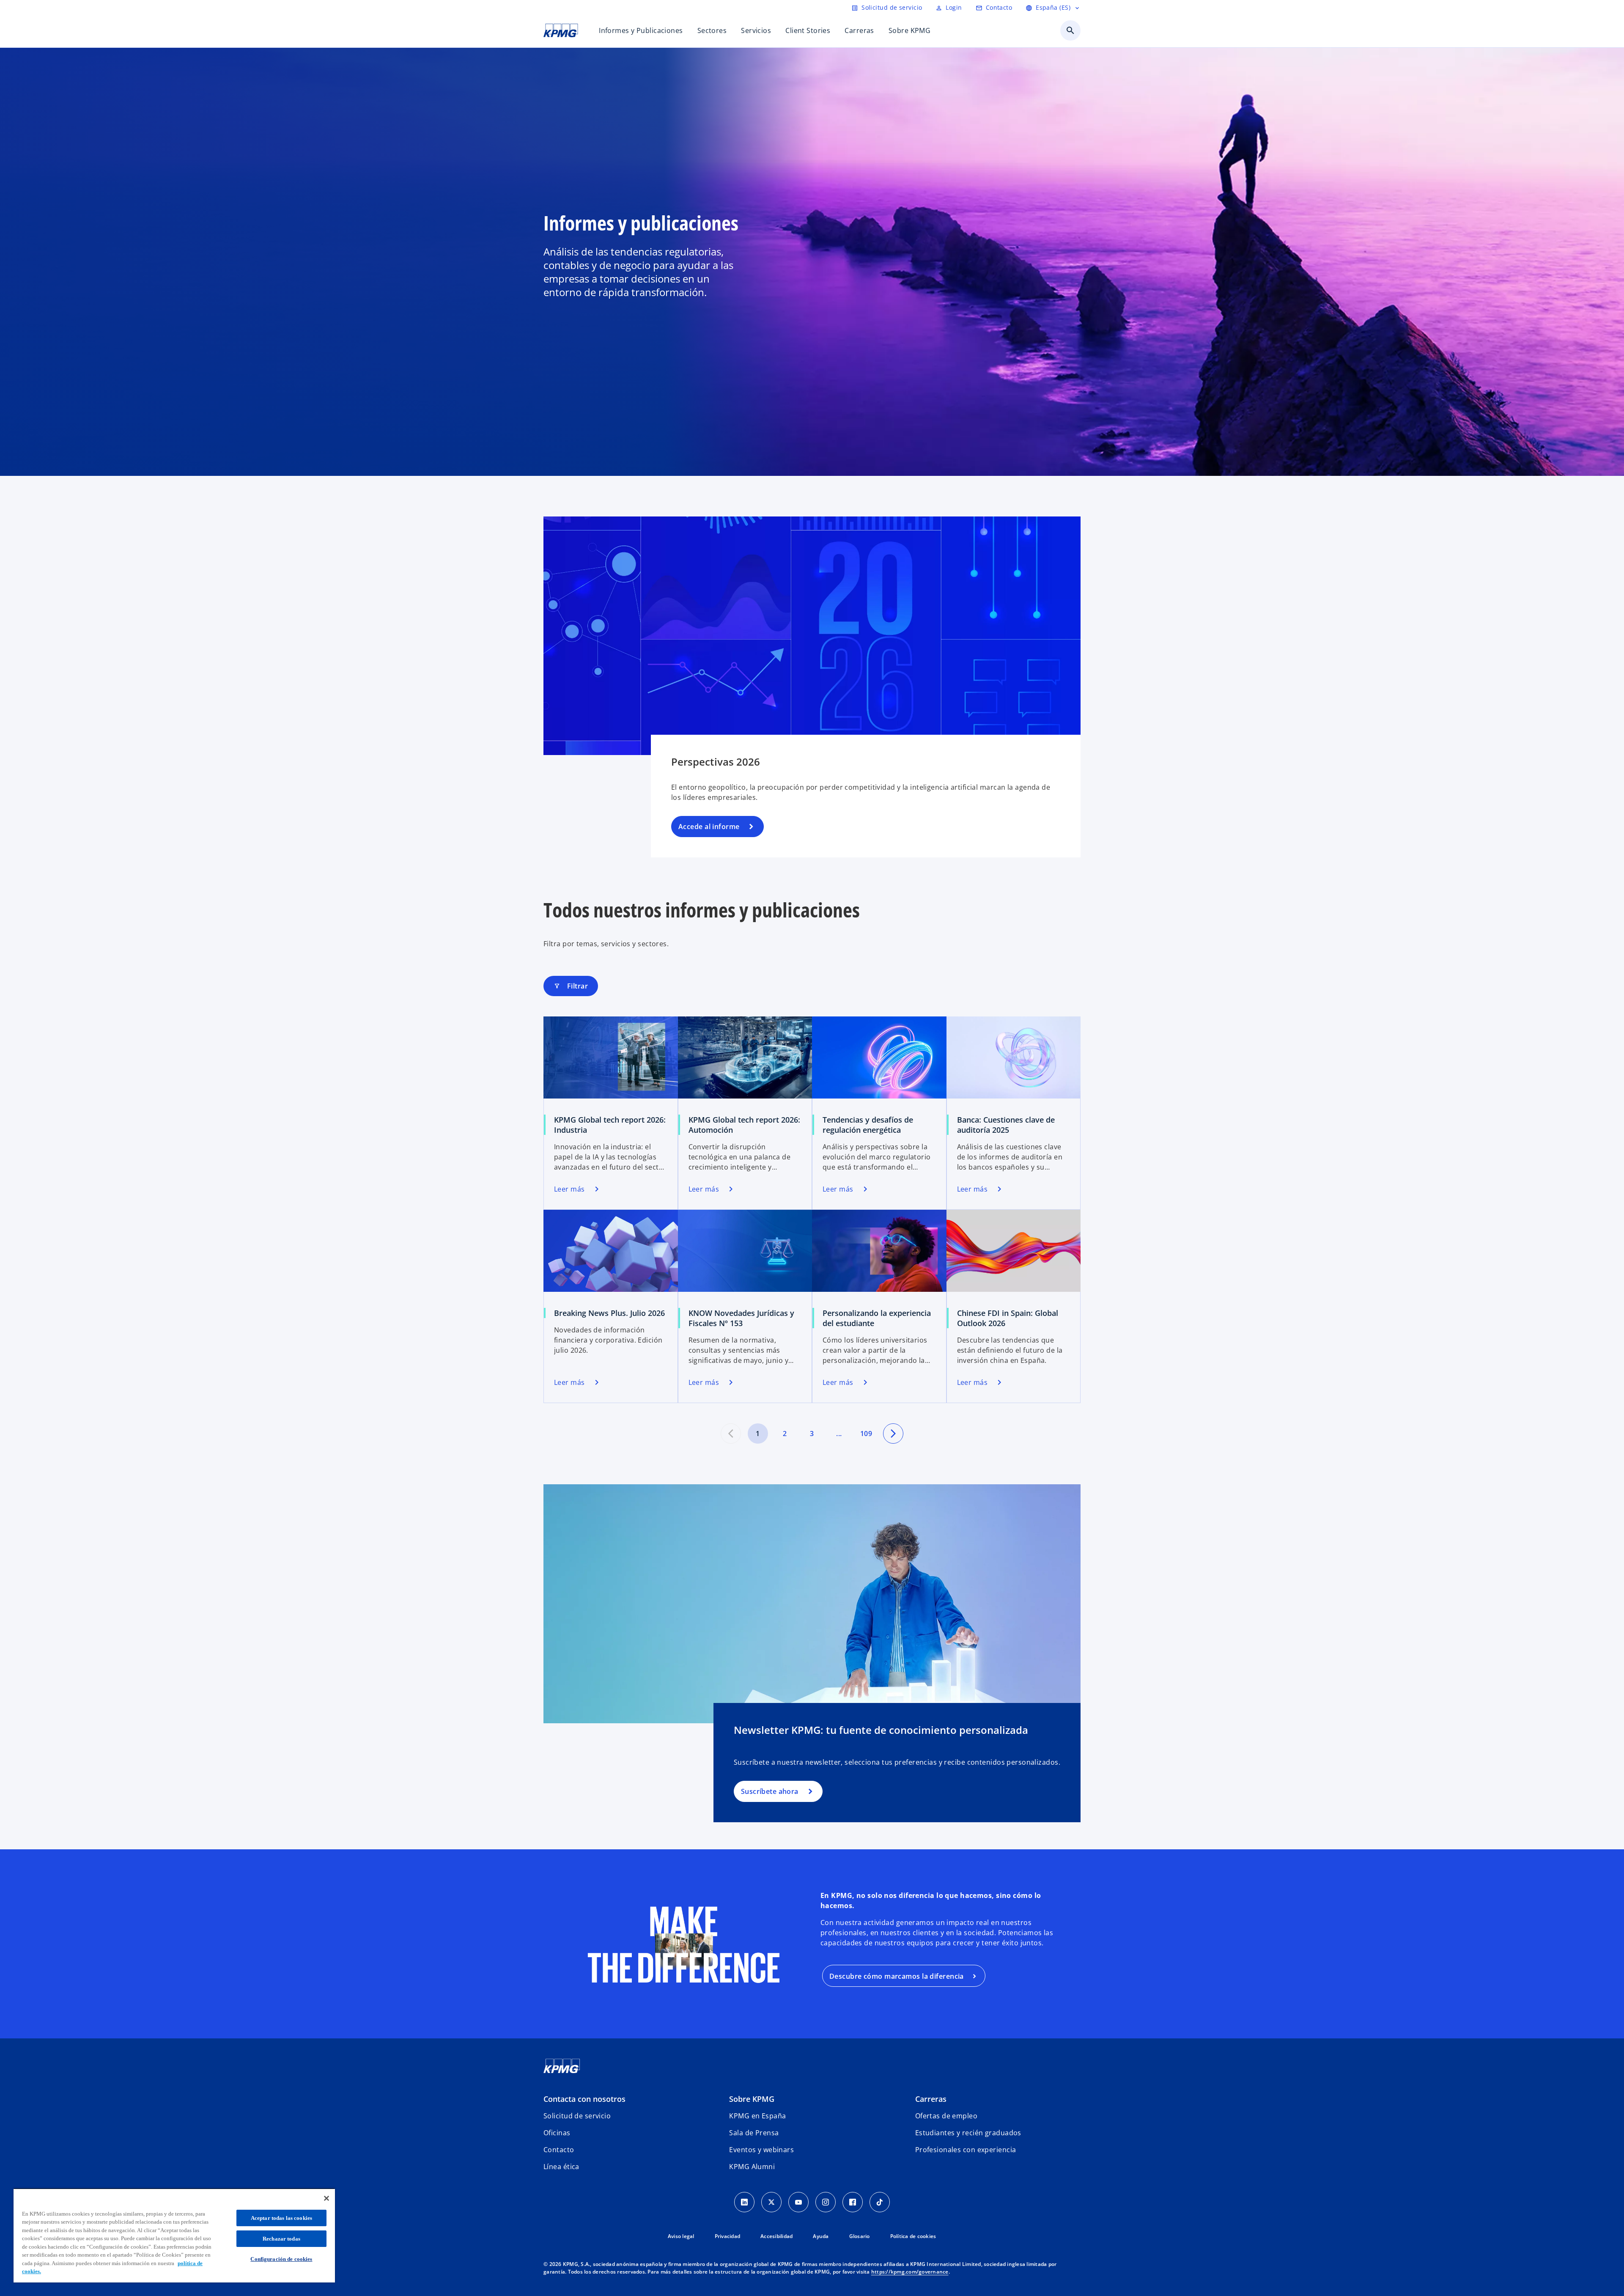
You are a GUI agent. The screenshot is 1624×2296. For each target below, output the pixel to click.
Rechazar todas (281, 2239)
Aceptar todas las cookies (281, 2218)
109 (866, 1434)
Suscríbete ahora (769, 1791)
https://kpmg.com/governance (910, 2272)
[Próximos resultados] (893, 1434)
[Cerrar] (326, 2198)
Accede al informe (709, 827)
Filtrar (571, 986)
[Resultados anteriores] (731, 1434)
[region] (174, 2235)
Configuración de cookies (281, 2259)
